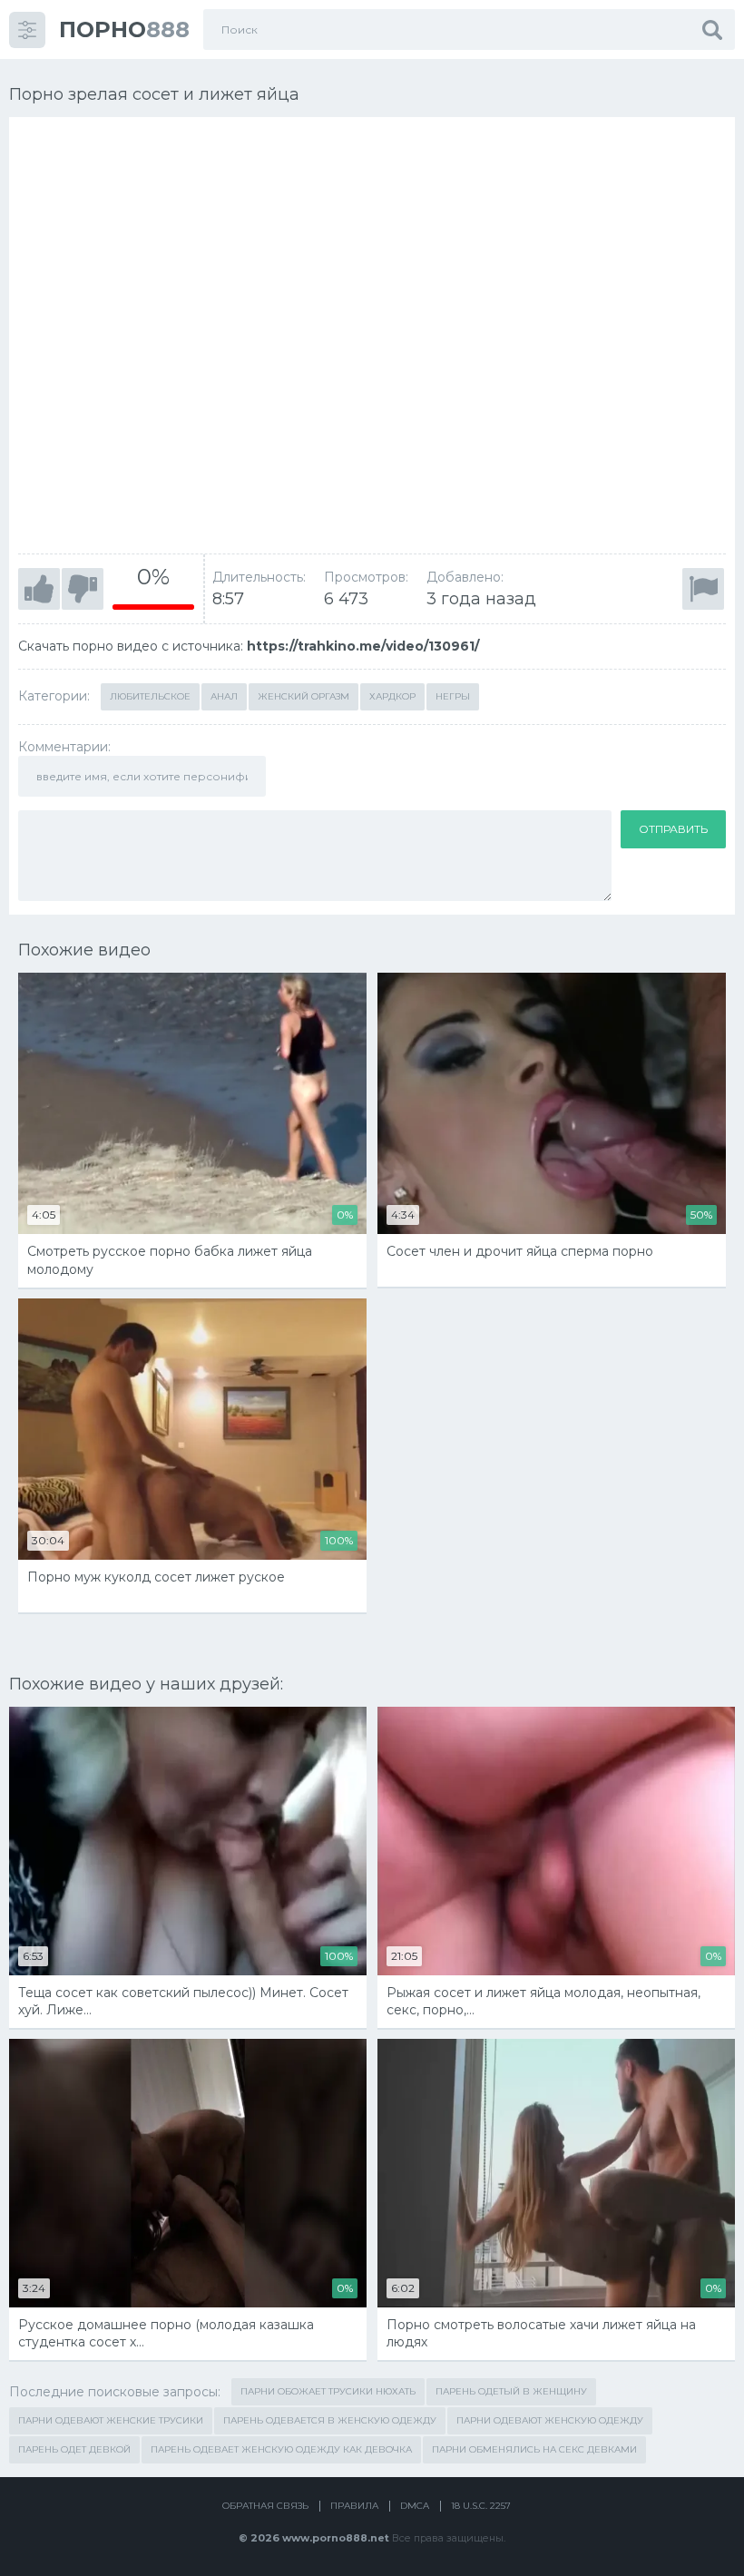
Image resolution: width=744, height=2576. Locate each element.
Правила (354, 2506)
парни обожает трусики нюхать (328, 2391)
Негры (453, 696)
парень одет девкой (74, 2449)
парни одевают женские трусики (111, 2420)
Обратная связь (265, 2506)
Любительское (150, 696)
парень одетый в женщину (511, 2391)
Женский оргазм (303, 696)
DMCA (415, 2506)
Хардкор (392, 696)
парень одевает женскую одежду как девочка (281, 2449)
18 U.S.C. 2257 (481, 2506)
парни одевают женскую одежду (550, 2420)
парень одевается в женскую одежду (330, 2420)
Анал (224, 696)
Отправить (673, 829)
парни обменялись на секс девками (534, 2449)
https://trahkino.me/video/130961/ (363, 646)
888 (124, 29)
